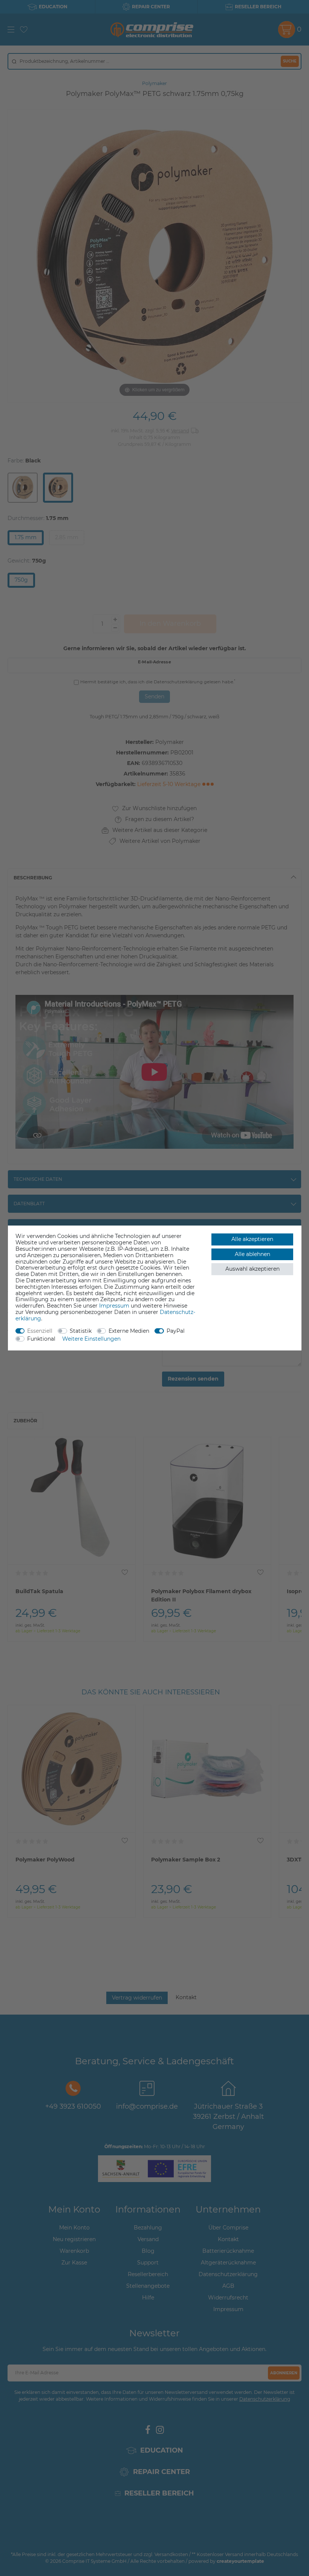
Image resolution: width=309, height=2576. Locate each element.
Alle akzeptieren (252, 1239)
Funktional (41, 1339)
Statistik (81, 1331)
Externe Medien (129, 1331)
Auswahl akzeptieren (252, 1269)
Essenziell (40, 1331)
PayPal (176, 1331)
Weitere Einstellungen (91, 1339)
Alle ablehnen (252, 1254)
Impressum (114, 1306)
